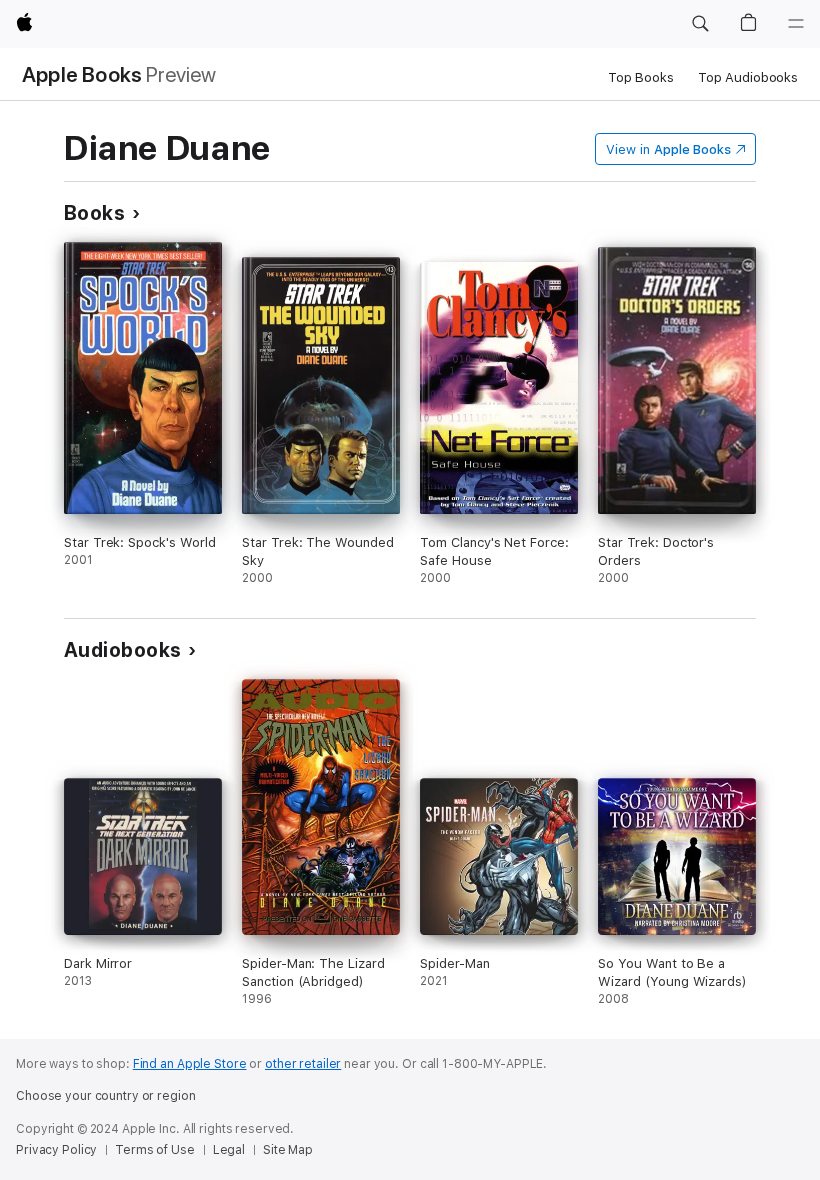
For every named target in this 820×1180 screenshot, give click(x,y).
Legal (229, 1150)
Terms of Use (155, 1150)
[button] (700, 24)
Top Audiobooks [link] (748, 77)
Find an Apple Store (190, 1064)
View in (668, 149)
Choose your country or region (106, 1096)
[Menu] (796, 24)
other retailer (303, 1064)
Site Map (288, 1150)
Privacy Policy (56, 1150)
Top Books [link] (641, 77)
